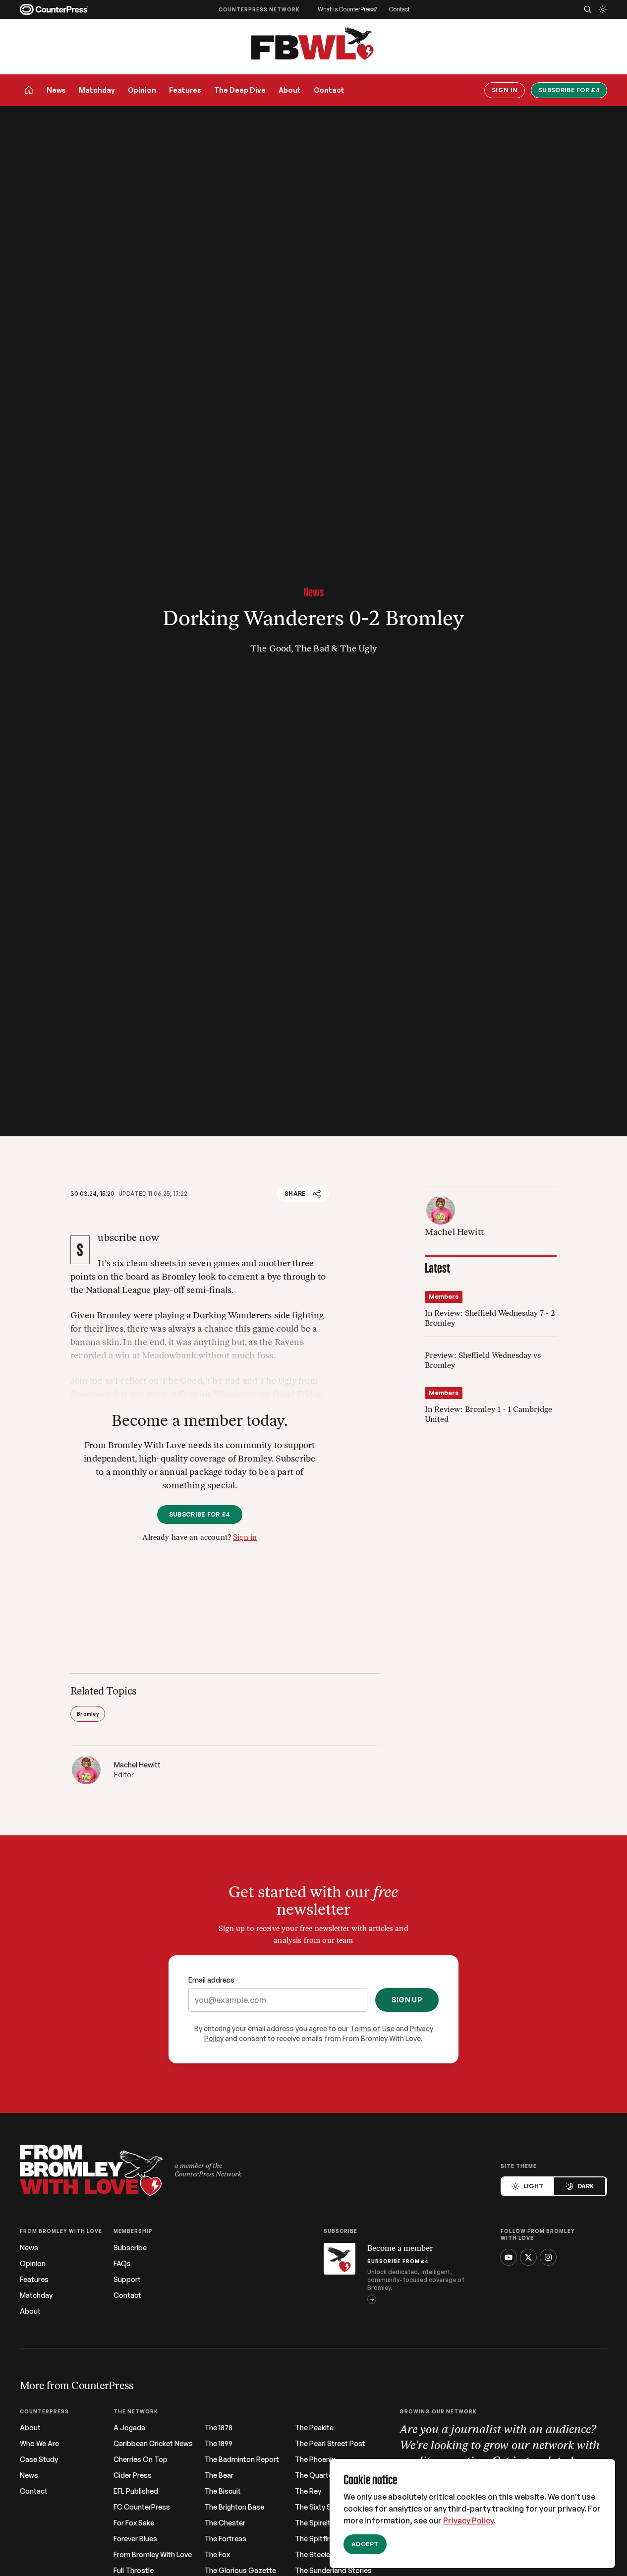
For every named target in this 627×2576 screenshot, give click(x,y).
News (56, 90)
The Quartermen (322, 2475)
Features (185, 90)
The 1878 (218, 2428)
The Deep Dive (240, 90)
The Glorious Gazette (240, 2571)
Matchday (97, 90)
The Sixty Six (315, 2507)
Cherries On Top (141, 2459)
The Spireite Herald (326, 2523)
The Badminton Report (242, 2459)
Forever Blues (135, 2539)
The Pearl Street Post (330, 2444)
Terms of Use (372, 2028)
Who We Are (39, 2444)
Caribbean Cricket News (153, 2444)
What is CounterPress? (347, 9)
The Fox (217, 2555)
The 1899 (218, 2444)
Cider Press (133, 2475)
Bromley (88, 1714)
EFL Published (136, 2491)
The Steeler (314, 2555)
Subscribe (130, 2248)
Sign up (407, 2000)
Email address (211, 1980)
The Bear (219, 2475)
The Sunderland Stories (333, 2571)
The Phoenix (315, 2459)
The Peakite (314, 2428)
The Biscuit (223, 2491)
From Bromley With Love (153, 2555)
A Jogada (129, 2428)
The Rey (308, 2491)
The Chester (225, 2523)
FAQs (122, 2264)
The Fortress (225, 2539)
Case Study (39, 2459)
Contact (399, 9)
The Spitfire (314, 2539)
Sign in (245, 1538)
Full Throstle (134, 2571)
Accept (365, 2544)
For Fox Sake (134, 2523)
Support (127, 2280)
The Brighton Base (234, 2507)
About (290, 90)
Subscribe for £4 (569, 90)
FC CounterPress (142, 2507)
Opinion (142, 90)
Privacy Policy (468, 2520)
